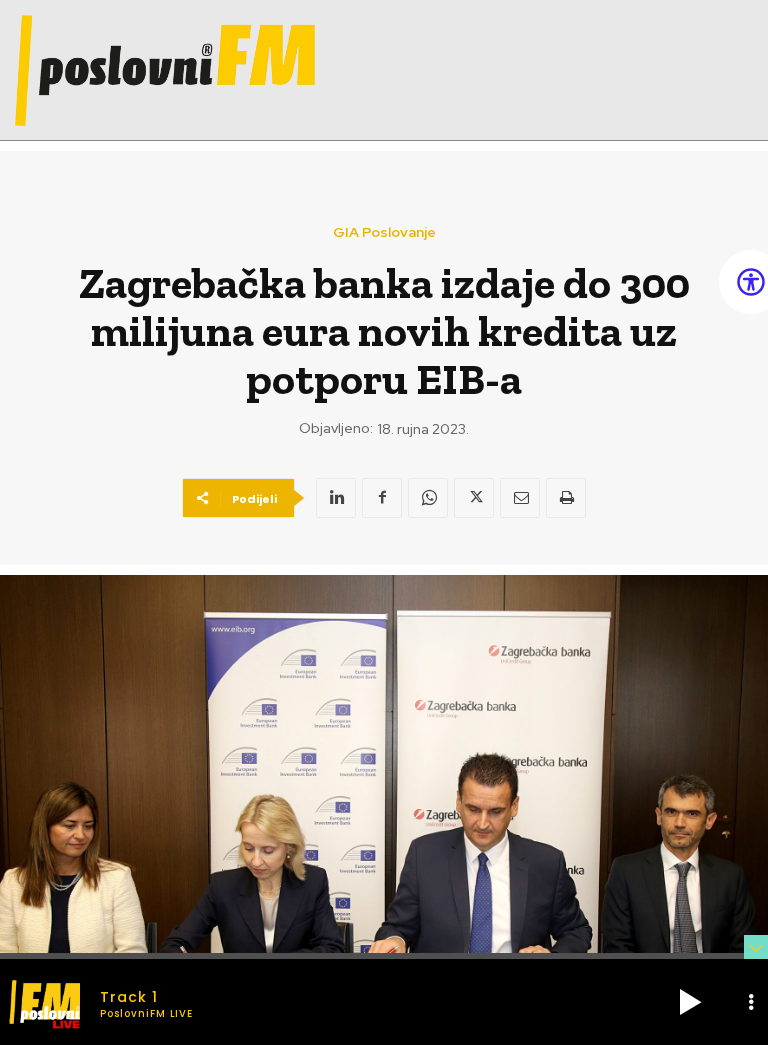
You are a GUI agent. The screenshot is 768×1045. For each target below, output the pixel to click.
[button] (690, 1002)
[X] (474, 498)
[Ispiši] (566, 498)
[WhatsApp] (428, 498)
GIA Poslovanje (384, 232)
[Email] (520, 498)
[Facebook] (382, 498)
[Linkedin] (336, 498)
